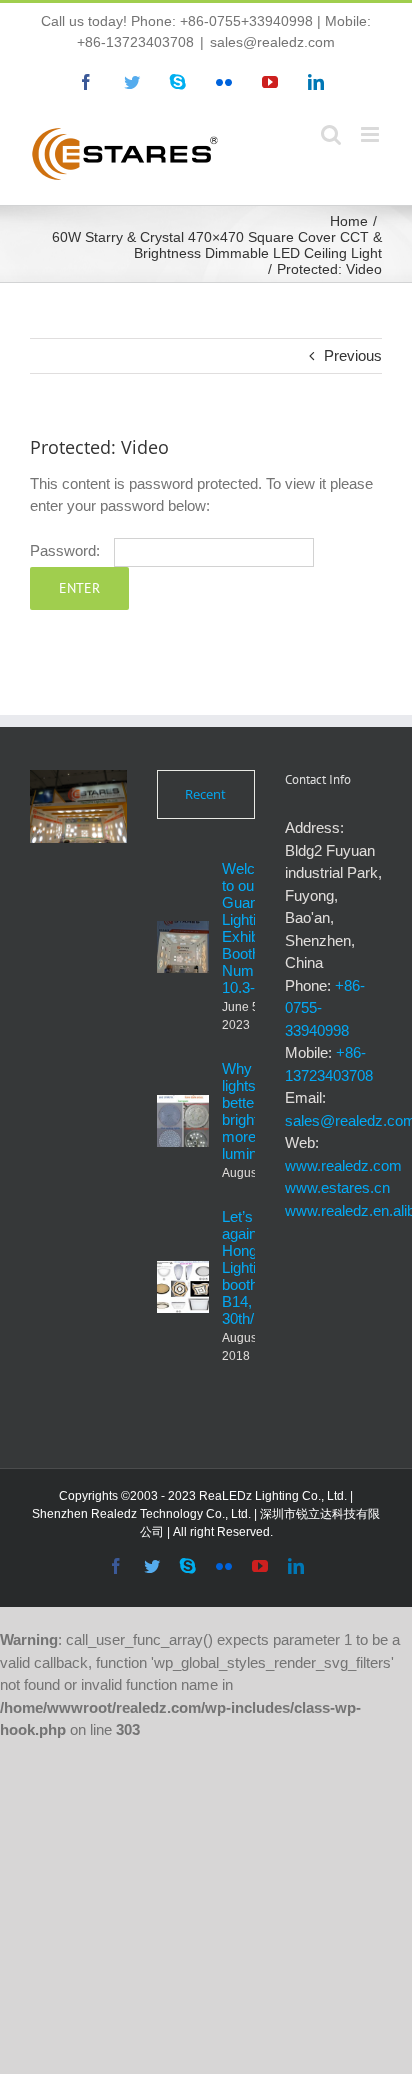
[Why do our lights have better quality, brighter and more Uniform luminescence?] (183, 1121)
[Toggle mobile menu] (371, 134)
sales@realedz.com (272, 42)
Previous (353, 355)
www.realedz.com (343, 1165)
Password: (67, 550)
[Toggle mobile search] (331, 134)
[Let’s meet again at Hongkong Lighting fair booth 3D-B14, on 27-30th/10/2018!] (183, 1287)
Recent (205, 794)
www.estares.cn (337, 1187)
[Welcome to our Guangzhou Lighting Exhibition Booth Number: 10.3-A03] (183, 947)
